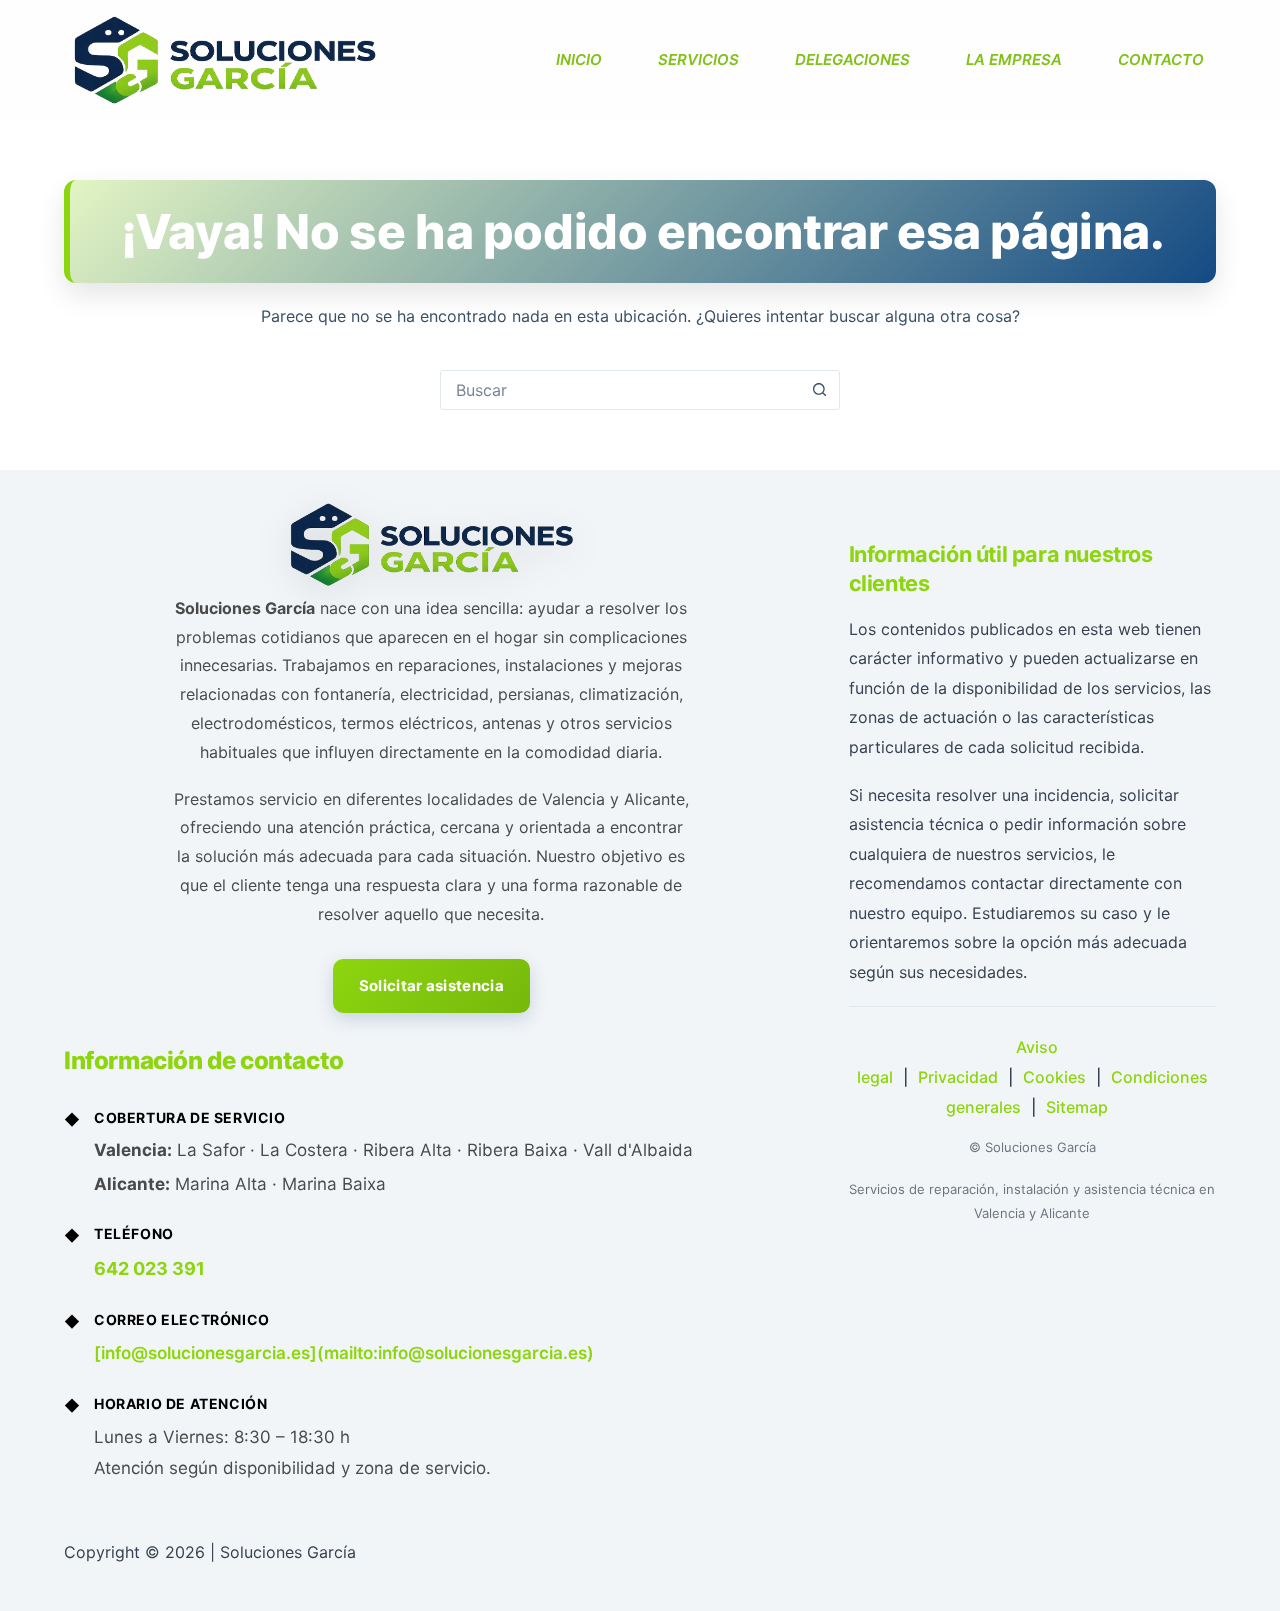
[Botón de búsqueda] (819, 390)
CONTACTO (1161, 59)
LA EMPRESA (1014, 59)
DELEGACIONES (852, 59)
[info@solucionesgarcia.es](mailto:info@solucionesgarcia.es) (344, 1353)
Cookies (1054, 1077)
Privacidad (958, 1077)
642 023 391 (149, 1268)
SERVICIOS (698, 59)
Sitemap (1077, 1107)
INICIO (579, 59)
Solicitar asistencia (431, 985)
